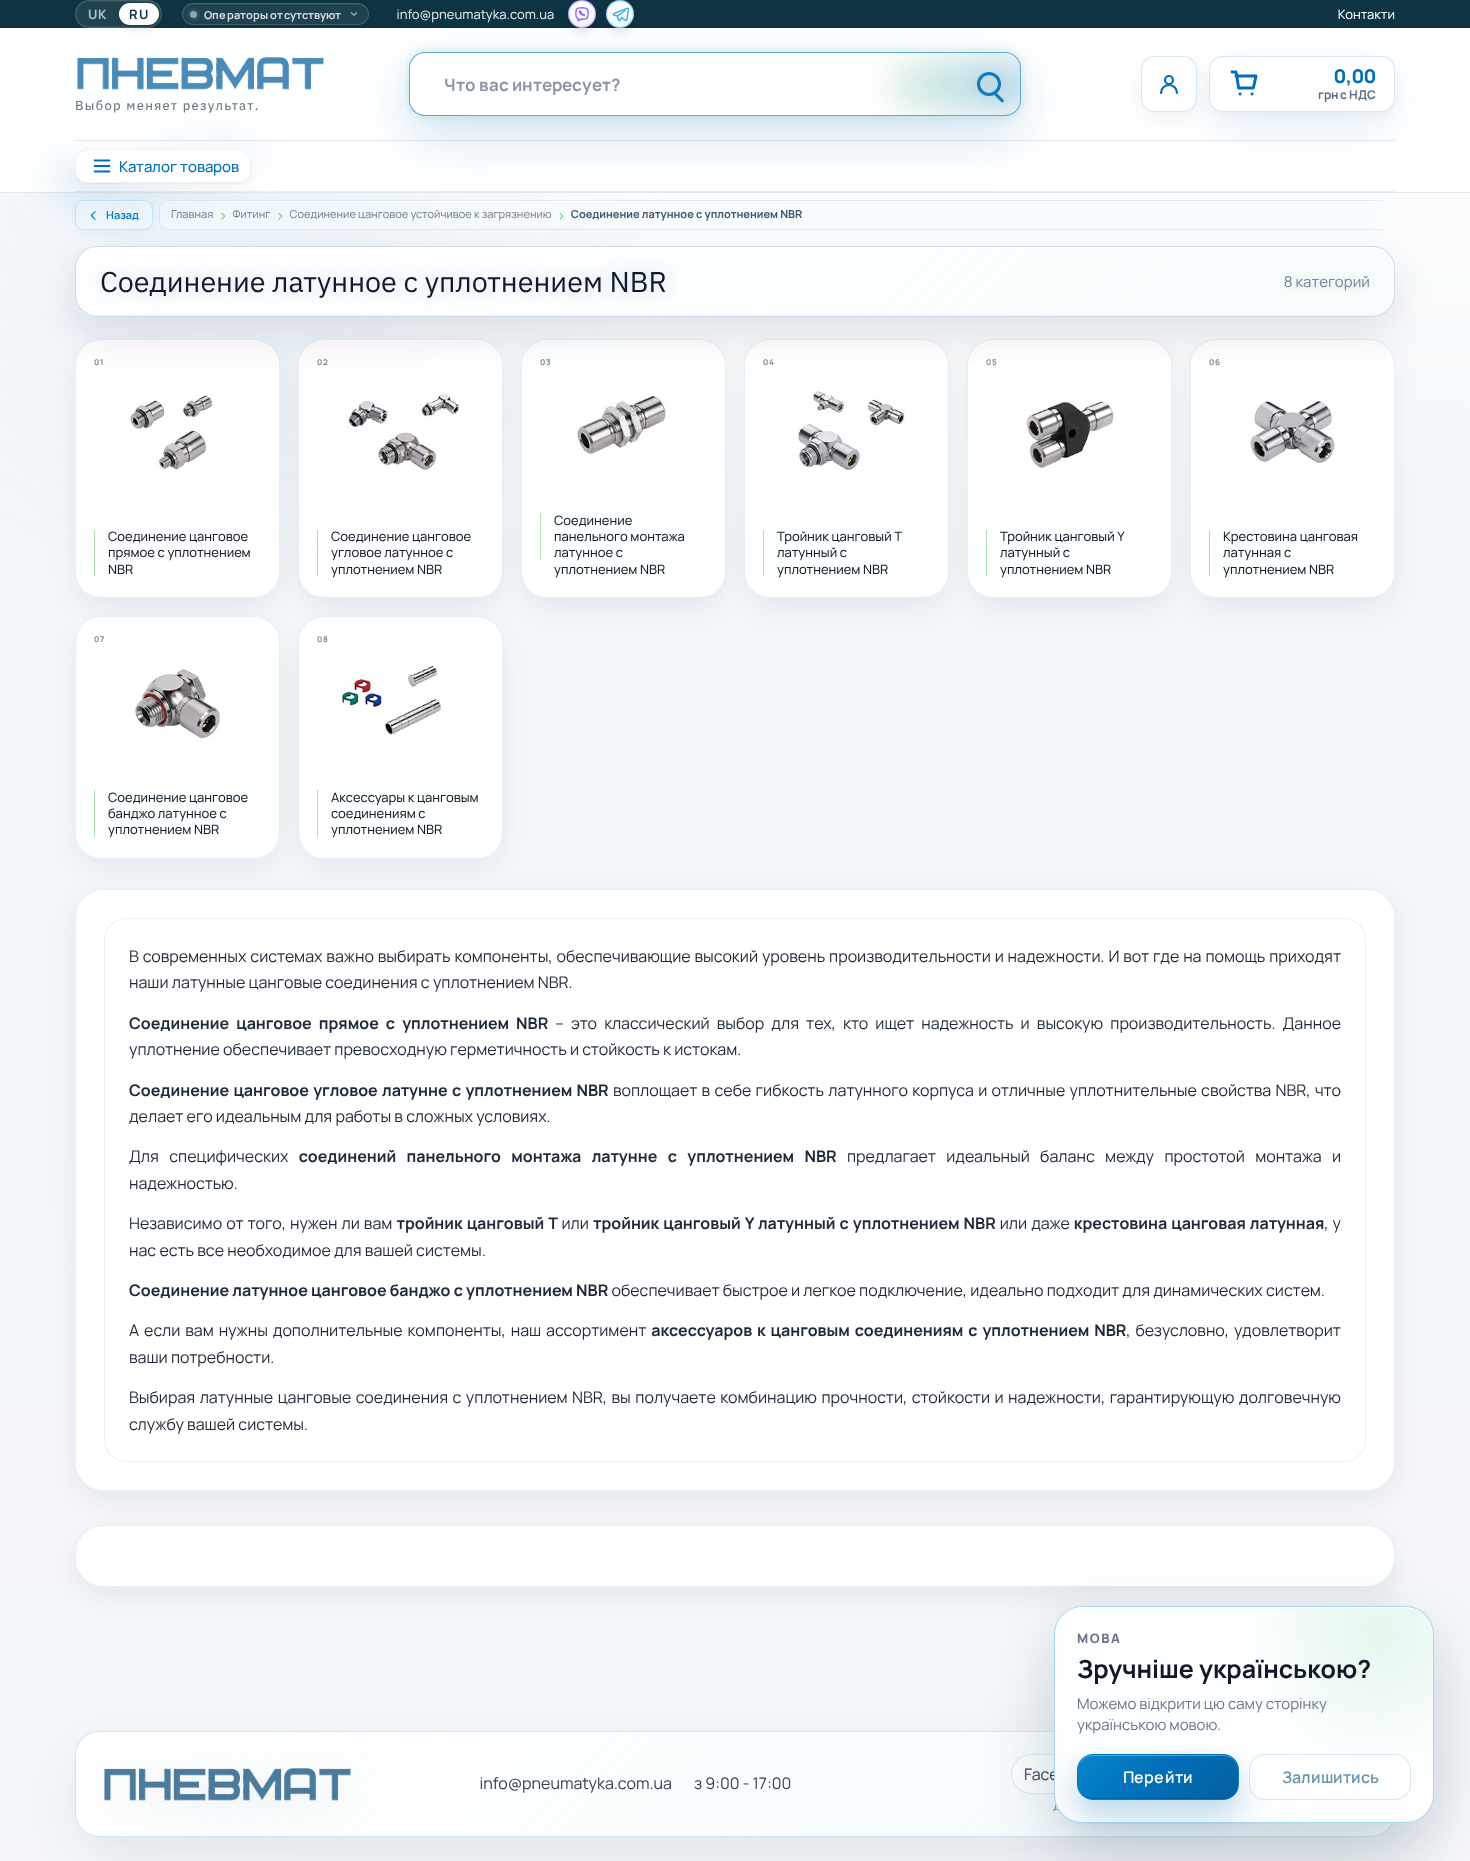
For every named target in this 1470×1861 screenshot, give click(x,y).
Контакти (1366, 14)
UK (97, 14)
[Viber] (582, 14)
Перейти (1158, 1777)
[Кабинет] (1169, 84)
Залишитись (1330, 1777)
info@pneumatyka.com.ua (476, 14)
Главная (192, 215)
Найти (991, 84)
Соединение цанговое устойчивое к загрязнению (421, 215)
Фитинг (252, 215)
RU (139, 14)
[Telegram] (620, 14)
